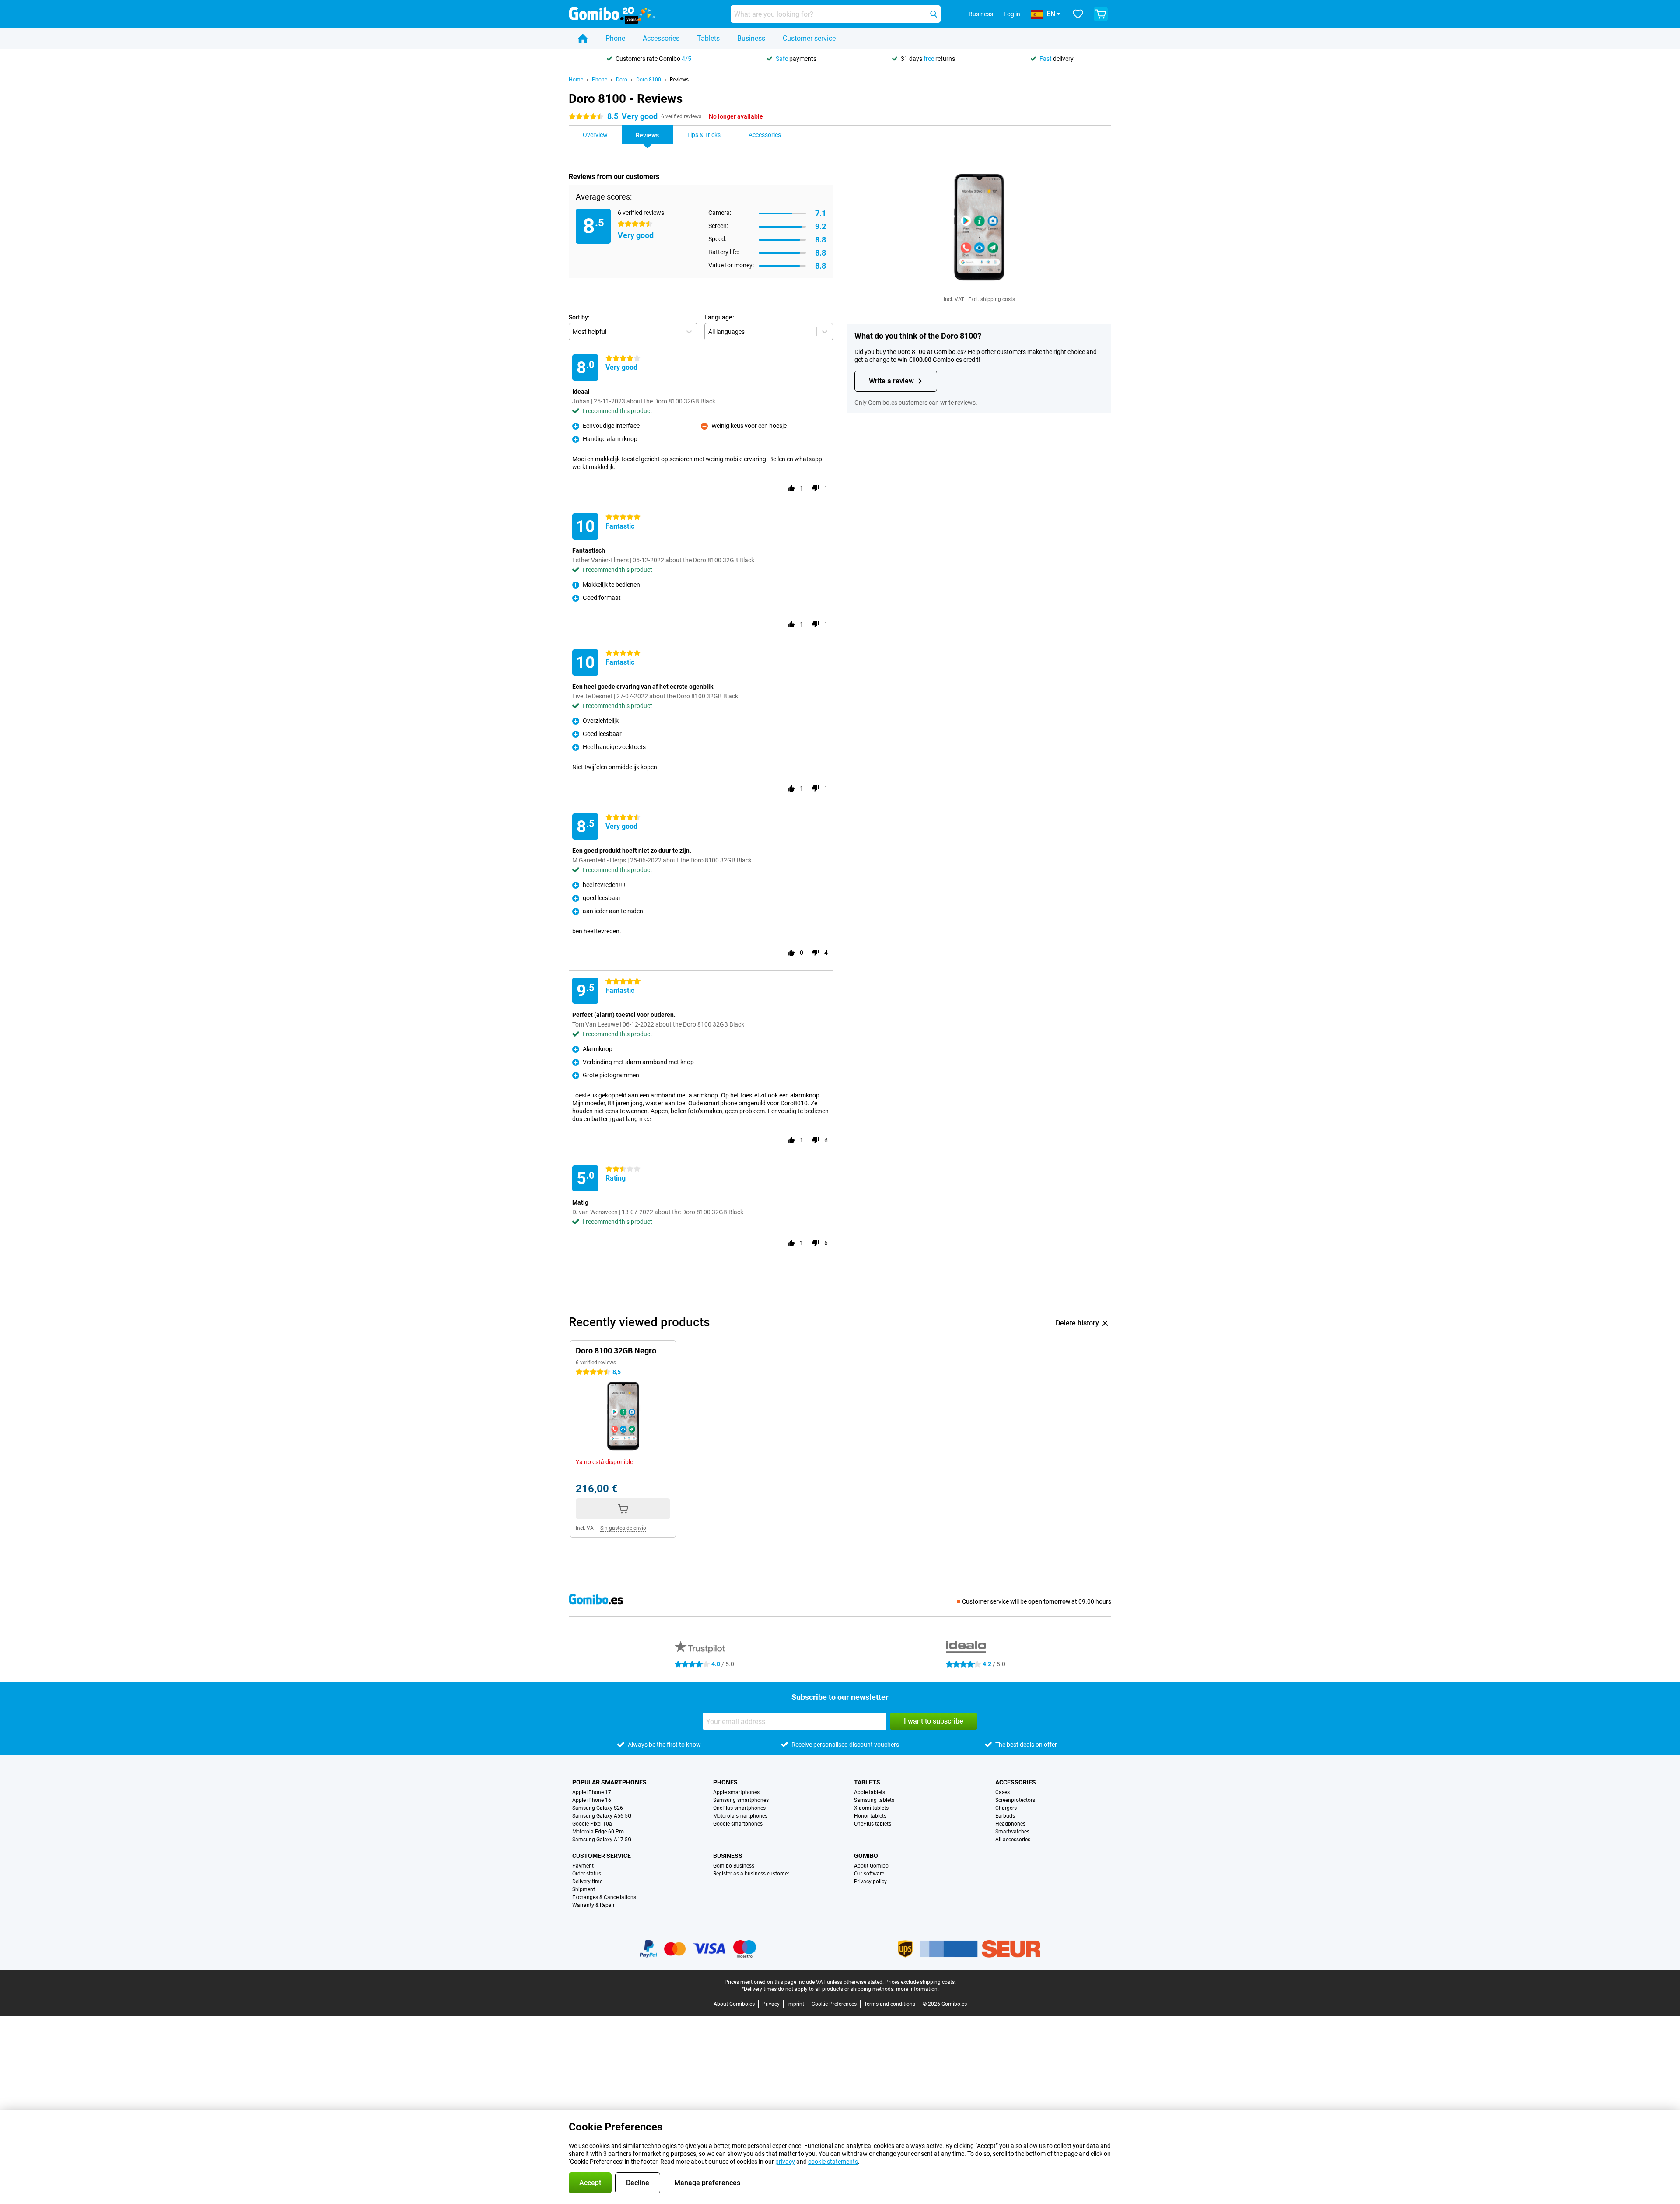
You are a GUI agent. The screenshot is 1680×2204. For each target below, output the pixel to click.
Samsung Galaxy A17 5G (602, 1840)
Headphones (1010, 1824)
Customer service (809, 38)
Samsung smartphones (741, 1800)
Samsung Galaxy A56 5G (602, 1816)
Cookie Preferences (834, 2004)
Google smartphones (738, 1824)
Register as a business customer (751, 1874)
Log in (1012, 14)
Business (751, 38)
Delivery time (587, 1882)
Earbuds (1005, 1816)
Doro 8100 (649, 80)
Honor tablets (870, 1816)
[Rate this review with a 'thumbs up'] (791, 488)
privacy (785, 2162)
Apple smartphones (736, 1792)
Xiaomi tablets (871, 1808)
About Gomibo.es (734, 2004)
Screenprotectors (1015, 1800)
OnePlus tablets (873, 1824)
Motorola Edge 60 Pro (598, 1832)
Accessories (661, 38)
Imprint (796, 2004)
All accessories (1013, 1840)
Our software (869, 1874)
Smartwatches (1012, 1832)
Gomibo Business (734, 1866)
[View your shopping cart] (1101, 14)
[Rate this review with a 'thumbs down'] (815, 488)
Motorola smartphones (740, 1816)
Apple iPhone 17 (592, 1792)
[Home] (583, 39)
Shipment (584, 1889)
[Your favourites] (1078, 14)
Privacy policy (870, 1882)
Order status (587, 1874)
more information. (917, 1989)
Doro (622, 80)
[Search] (934, 14)
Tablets (708, 38)
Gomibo (866, 1856)
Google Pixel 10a (592, 1824)
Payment (583, 1866)
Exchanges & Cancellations (604, 1897)
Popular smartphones (609, 1782)
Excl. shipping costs (992, 299)
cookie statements (833, 2162)
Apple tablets (870, 1792)
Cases (1003, 1792)
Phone (615, 38)
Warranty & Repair (593, 1905)
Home (576, 80)
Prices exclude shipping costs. (920, 1982)
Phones (725, 1782)
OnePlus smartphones (739, 1808)
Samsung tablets (874, 1800)
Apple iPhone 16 (592, 1800)
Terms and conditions (890, 2004)
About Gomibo (871, 1866)
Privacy (771, 2004)
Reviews (679, 80)
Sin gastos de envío (623, 1528)
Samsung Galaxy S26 (598, 1808)
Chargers (1006, 1808)
